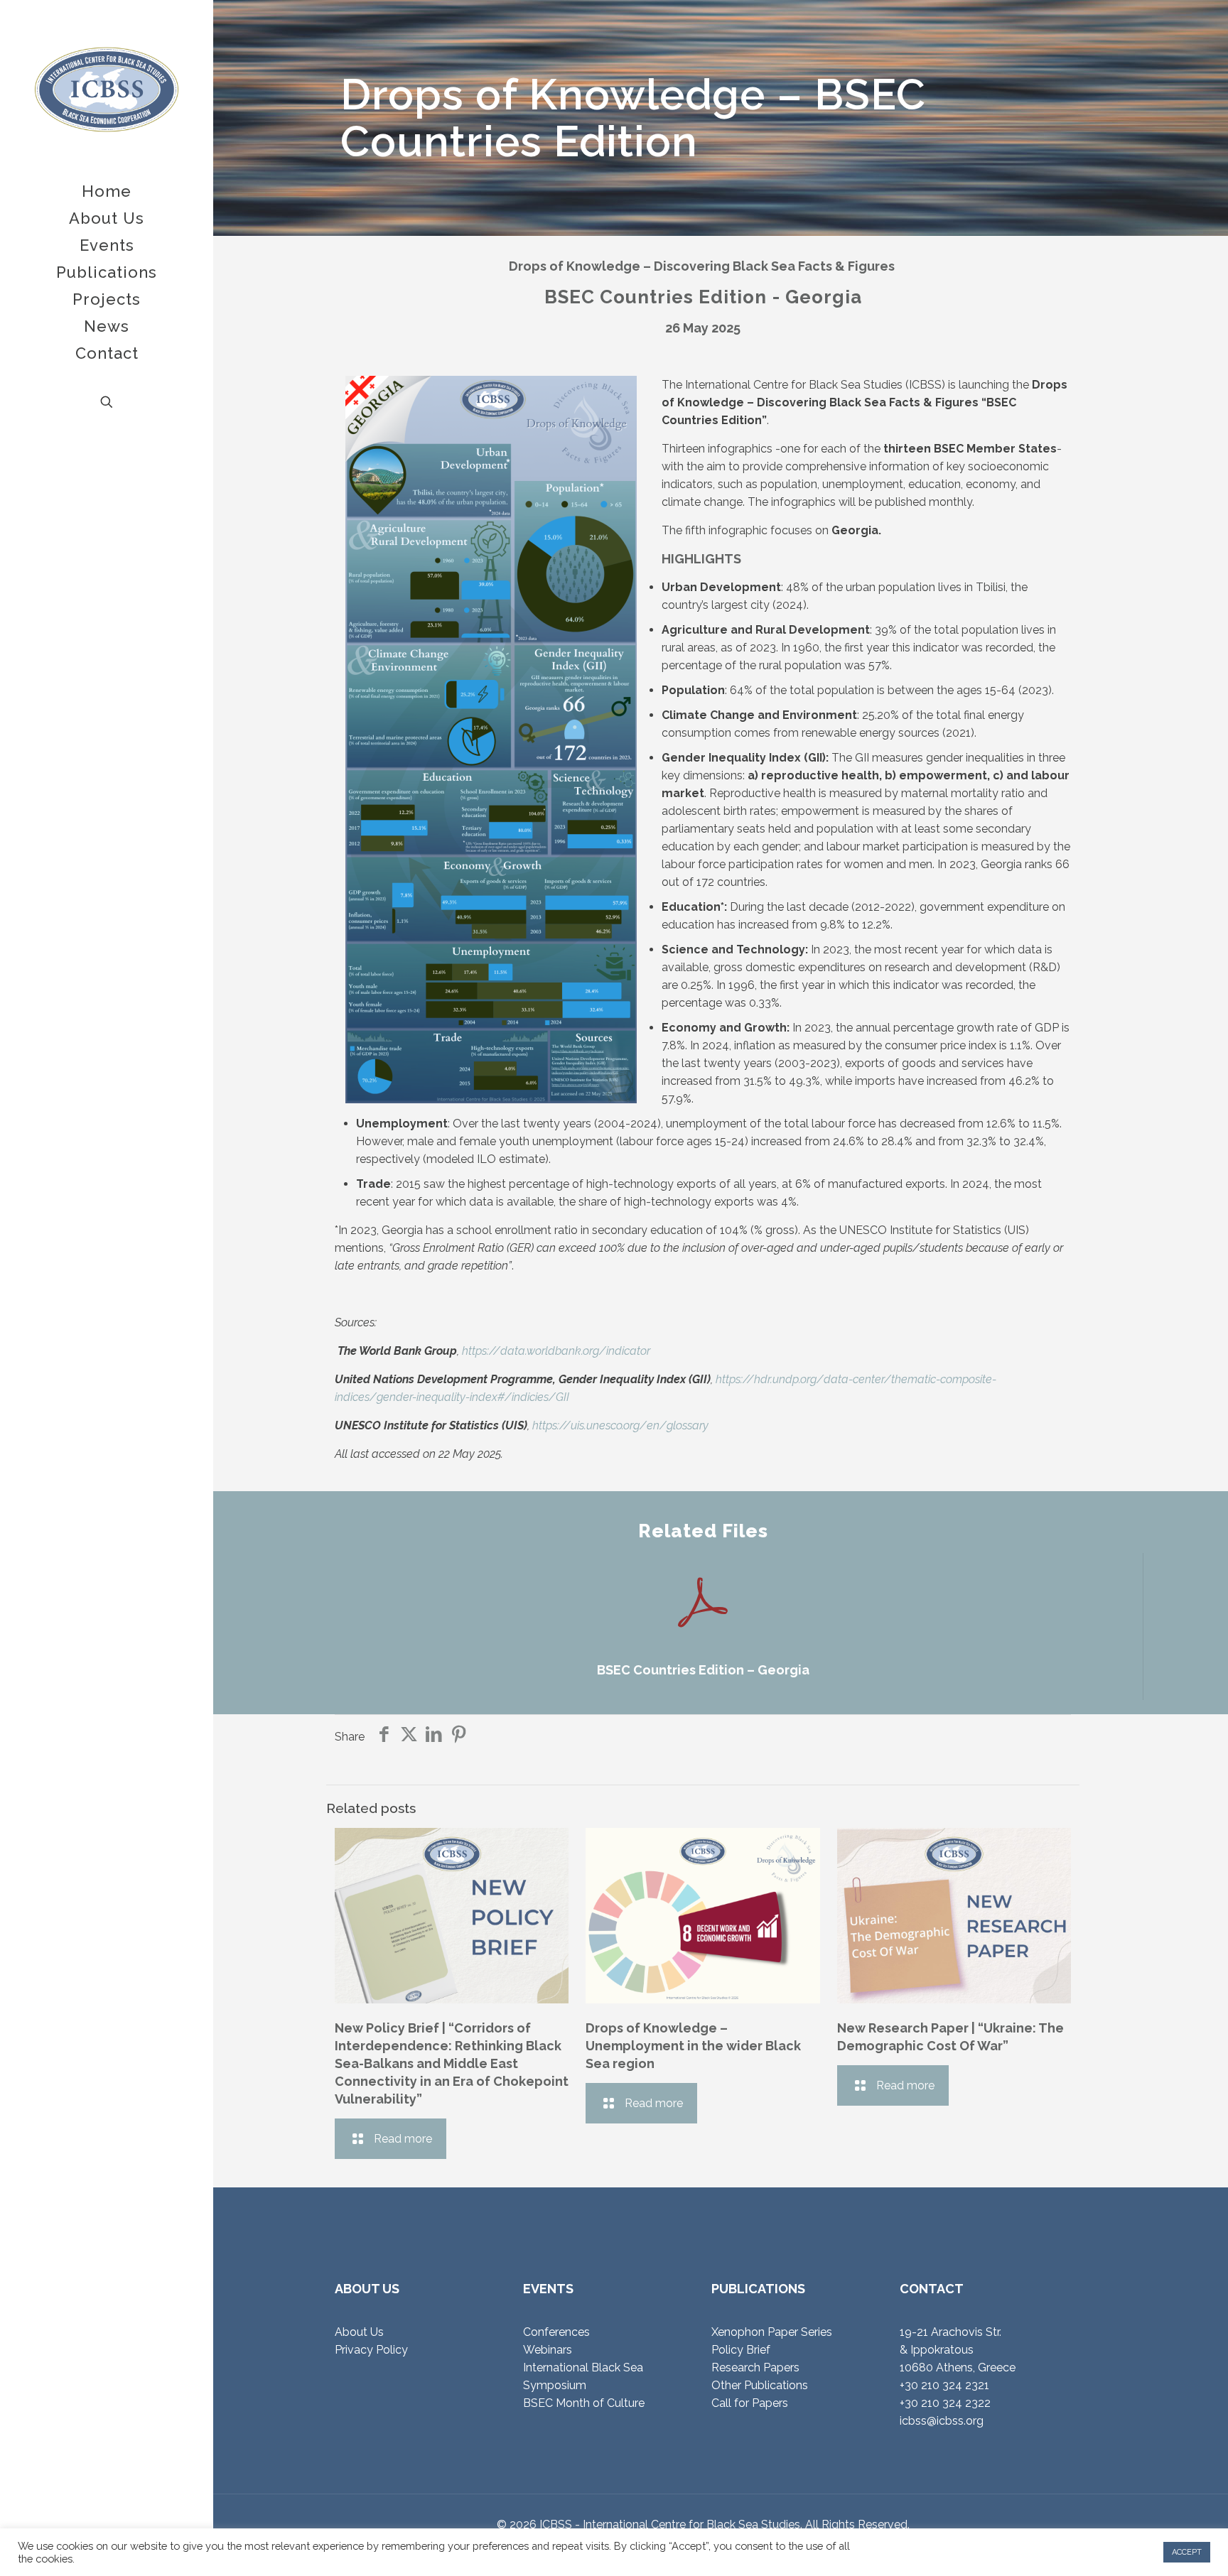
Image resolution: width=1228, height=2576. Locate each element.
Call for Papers (750, 2403)
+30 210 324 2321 (944, 2385)
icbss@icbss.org (942, 2421)
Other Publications (760, 2385)
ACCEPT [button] (1187, 2552)
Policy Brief (741, 2350)
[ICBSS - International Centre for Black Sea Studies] (107, 89)
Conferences (556, 2332)
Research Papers (755, 2367)
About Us (359, 2332)
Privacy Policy (371, 2350)
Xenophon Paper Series (772, 2332)
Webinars (548, 2350)
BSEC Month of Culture (584, 2403)
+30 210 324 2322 (945, 2403)
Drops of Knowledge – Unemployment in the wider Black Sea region (693, 2046)
